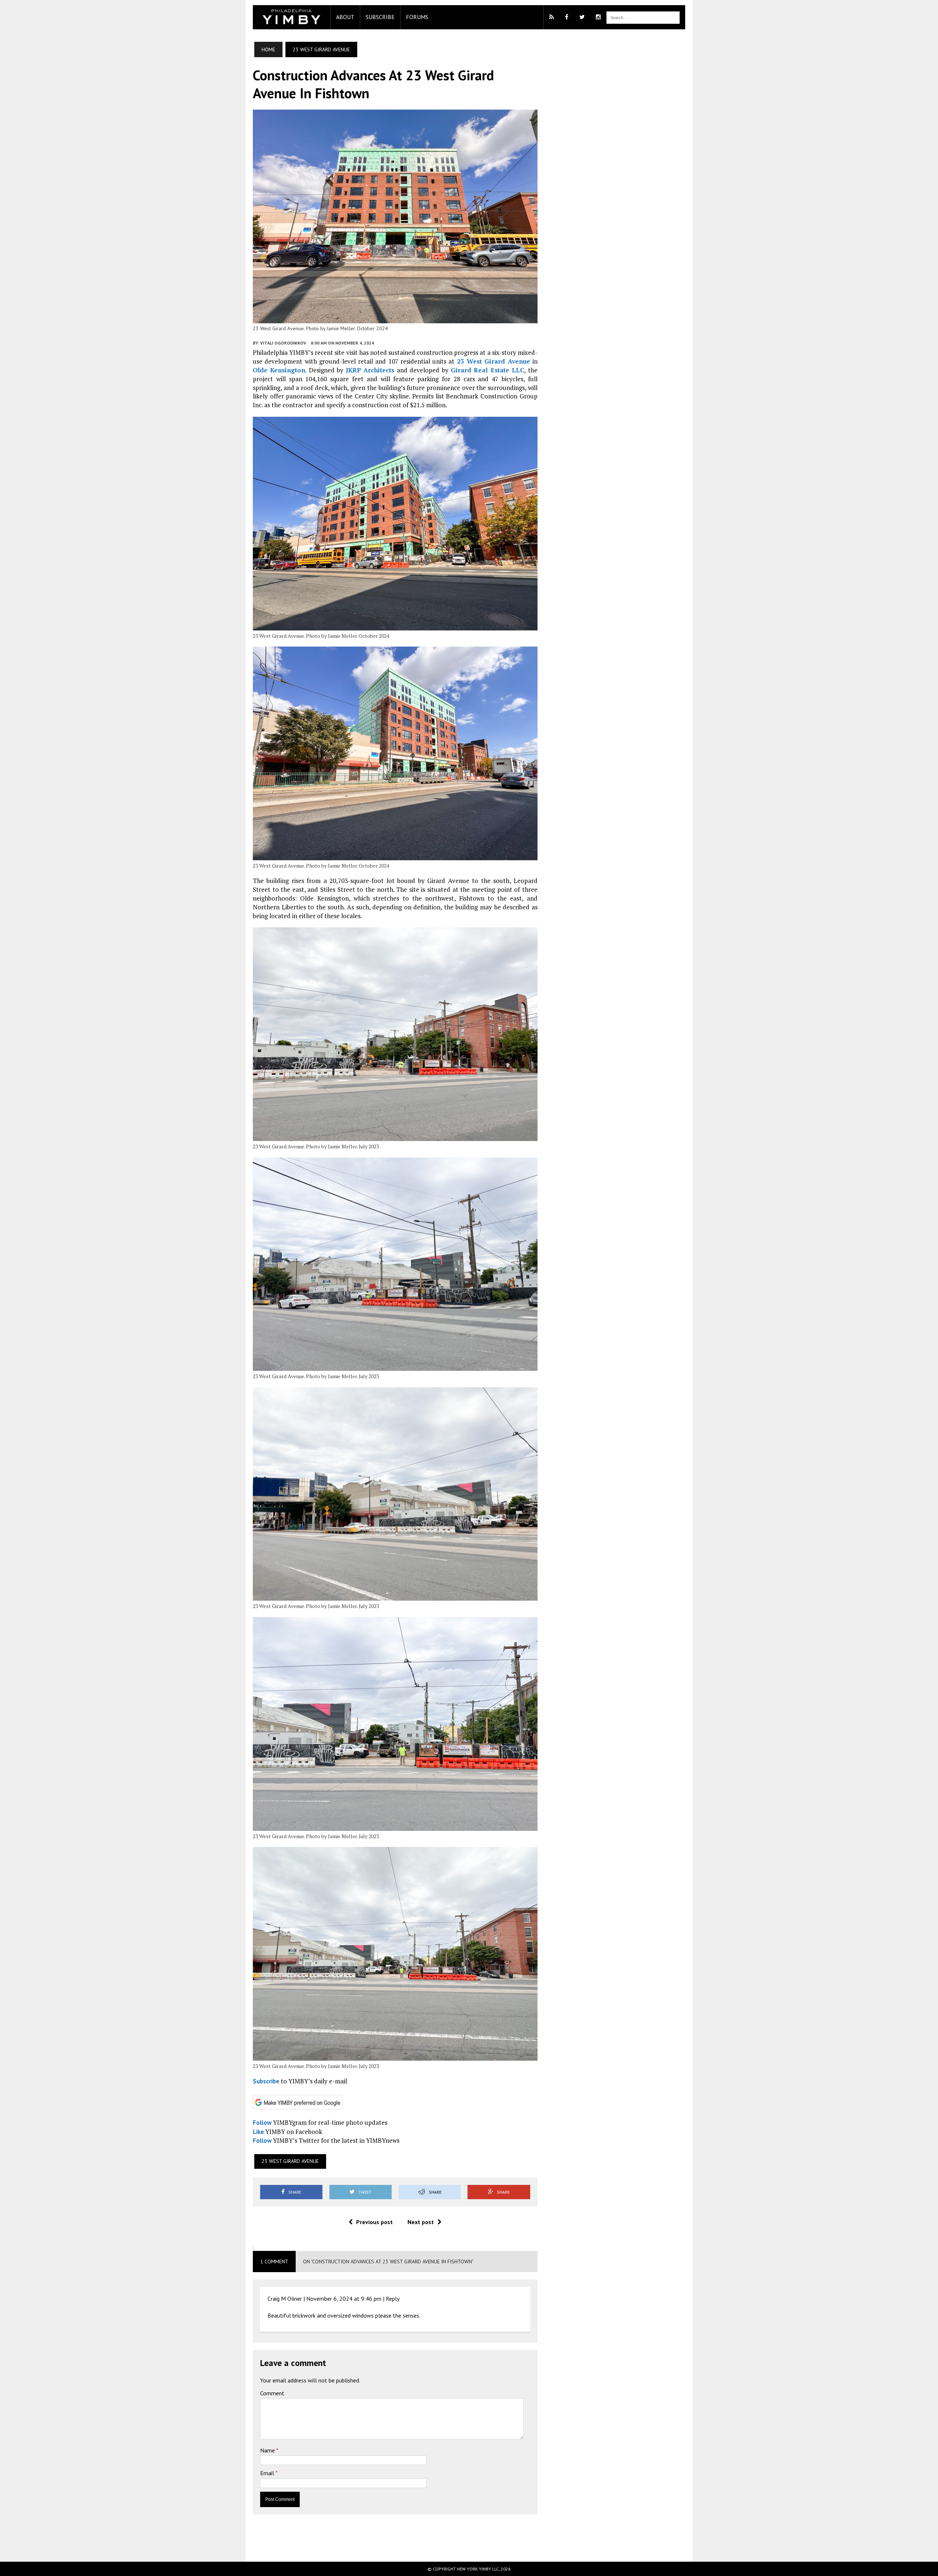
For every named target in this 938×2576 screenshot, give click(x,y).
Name (268, 2450)
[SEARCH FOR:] (643, 17)
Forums (417, 17)
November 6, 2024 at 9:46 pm (344, 2299)
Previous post (374, 2222)
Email (268, 2473)
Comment (272, 2393)
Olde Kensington (279, 370)
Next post (421, 2222)
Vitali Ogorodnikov (283, 343)
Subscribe (380, 17)
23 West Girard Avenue (494, 361)
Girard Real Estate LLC (487, 370)
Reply (393, 2299)
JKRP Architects (370, 370)
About (345, 17)
